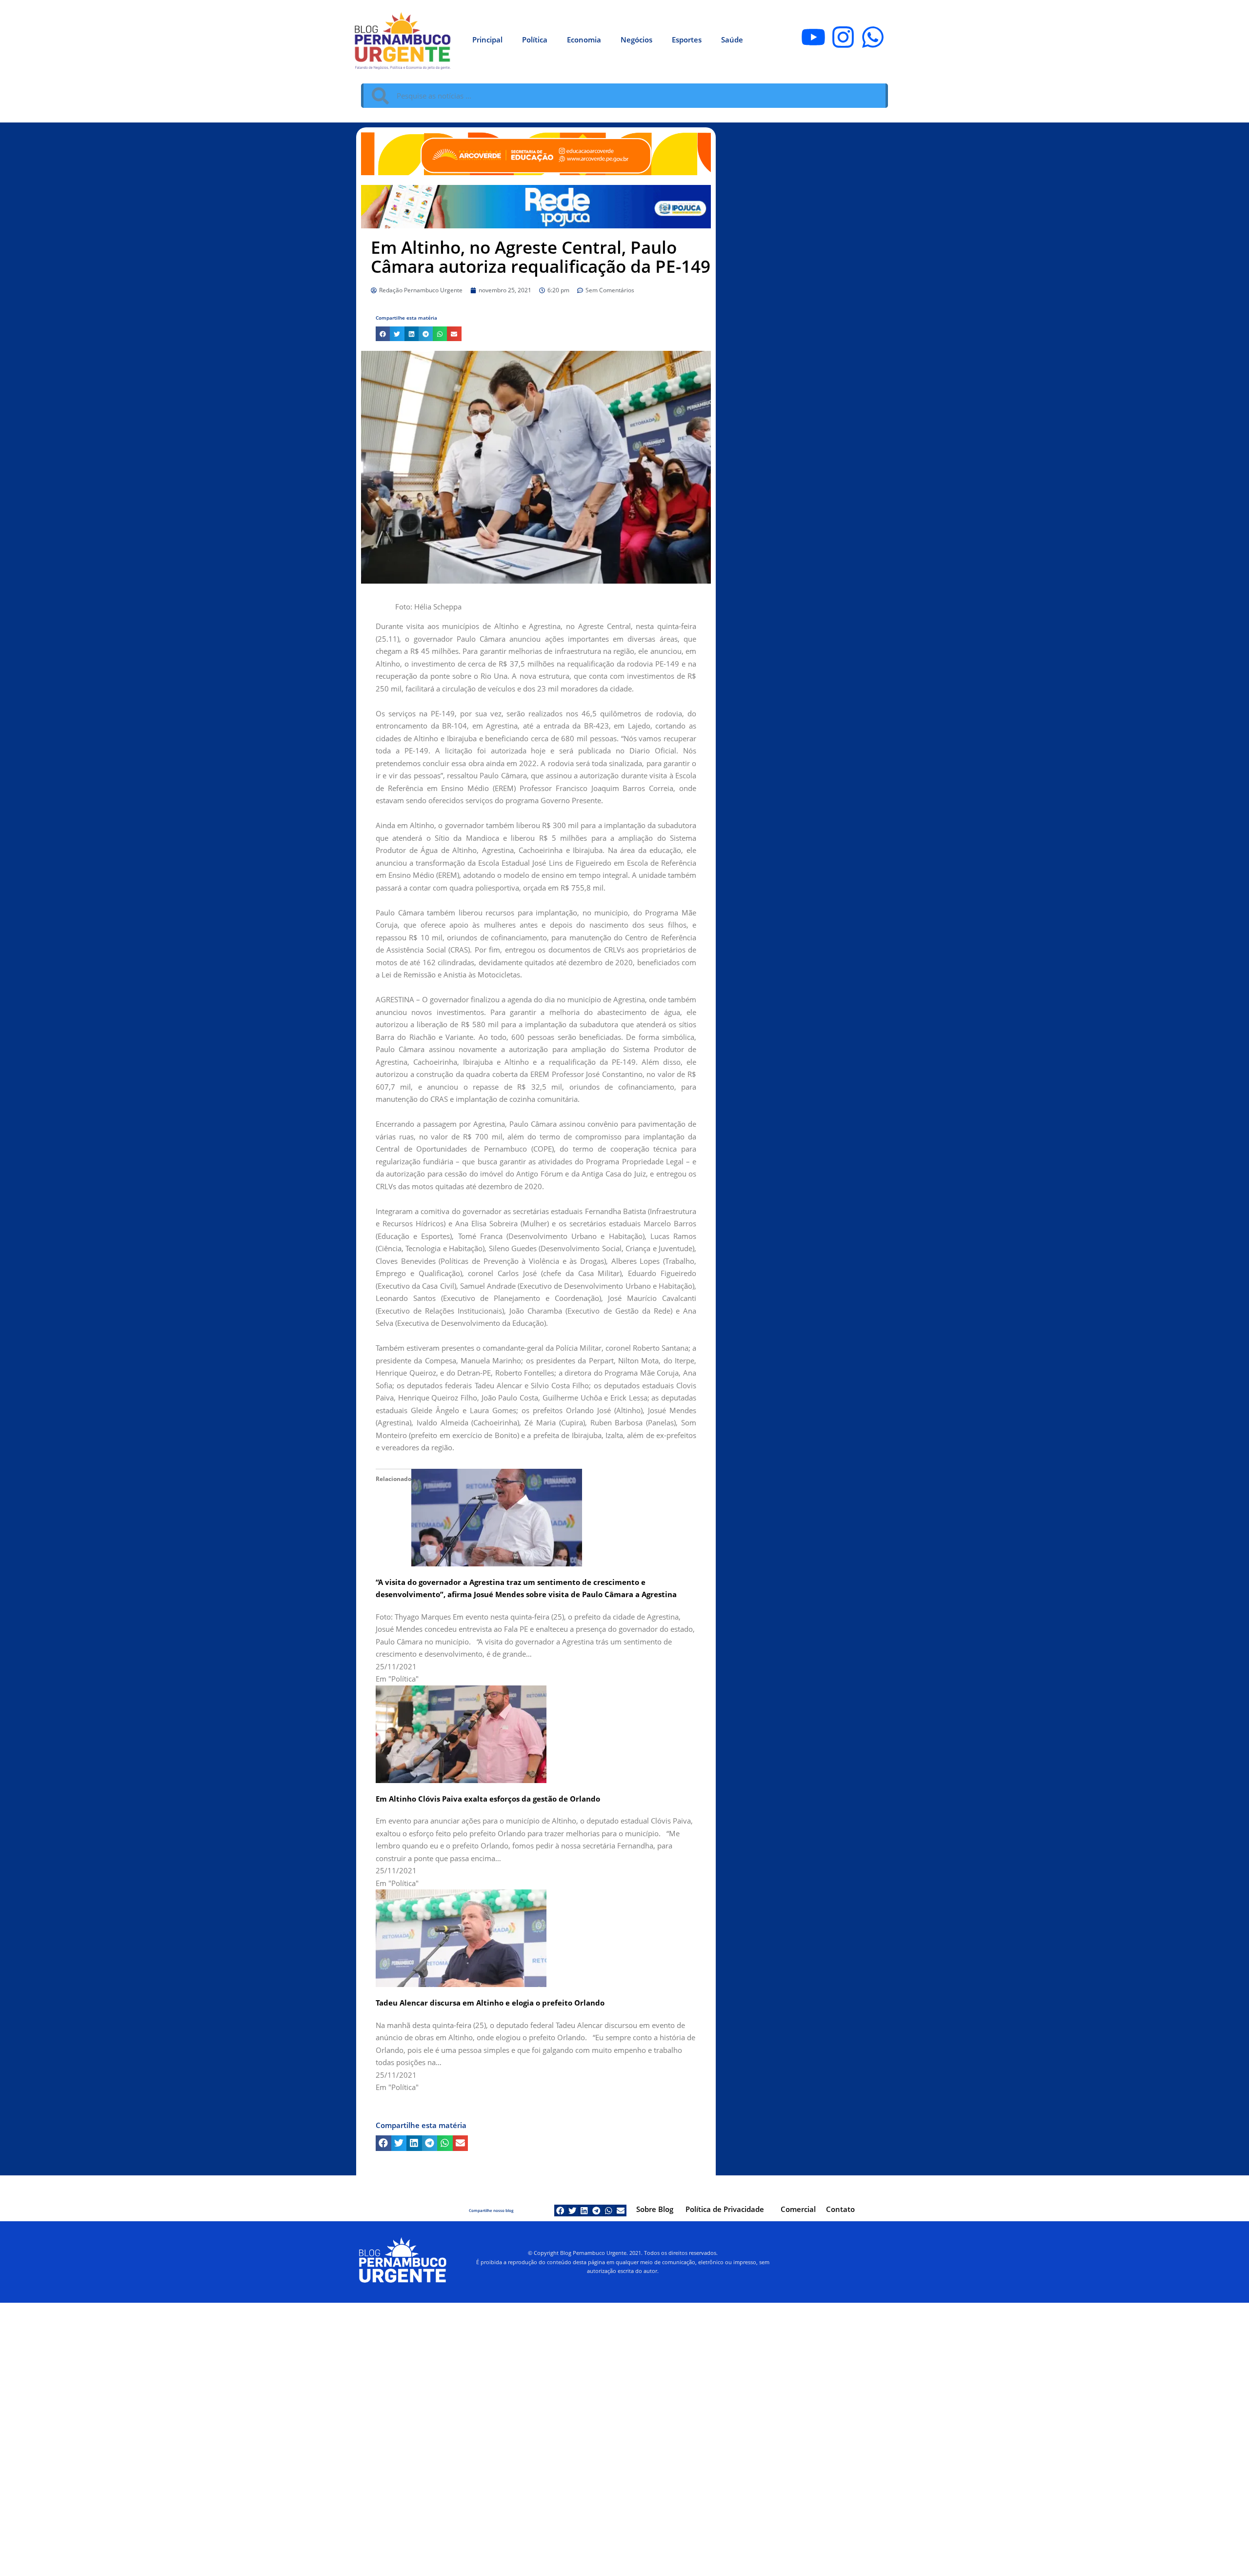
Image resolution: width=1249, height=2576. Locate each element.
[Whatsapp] (873, 37)
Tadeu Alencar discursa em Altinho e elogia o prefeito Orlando (490, 2003)
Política (535, 40)
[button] (383, 334)
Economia (584, 40)
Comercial (798, 2209)
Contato (840, 2209)
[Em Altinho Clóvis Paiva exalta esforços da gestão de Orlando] (461, 1733)
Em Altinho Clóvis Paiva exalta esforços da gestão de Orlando (488, 1799)
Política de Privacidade (725, 2209)
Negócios (636, 40)
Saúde (732, 40)
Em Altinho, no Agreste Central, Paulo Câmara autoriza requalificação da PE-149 (541, 257)
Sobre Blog (655, 2209)
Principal (487, 40)
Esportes (687, 40)
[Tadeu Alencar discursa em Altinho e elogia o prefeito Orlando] (461, 1937)
